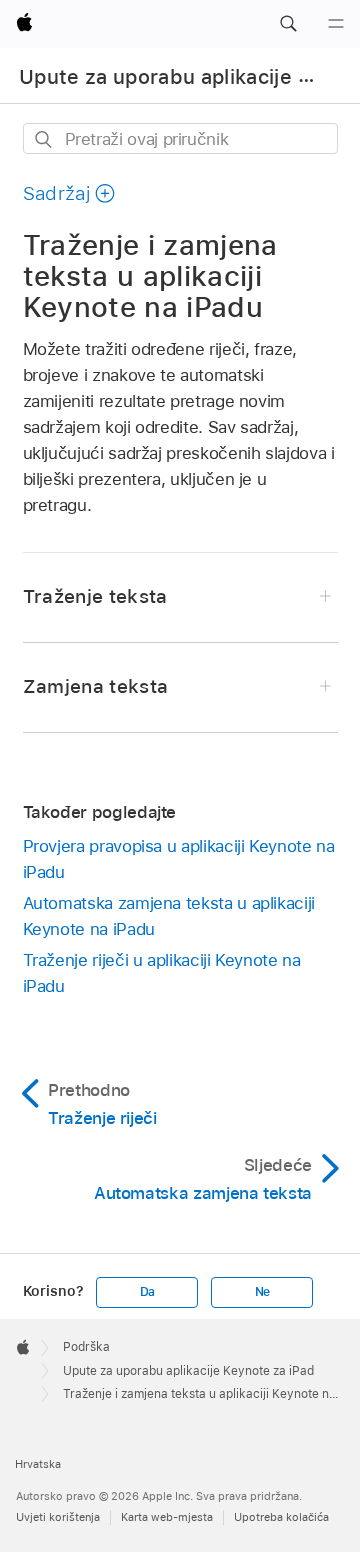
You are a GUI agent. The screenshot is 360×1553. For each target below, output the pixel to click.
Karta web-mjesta (167, 1517)
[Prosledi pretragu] (44, 139)
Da (148, 1292)
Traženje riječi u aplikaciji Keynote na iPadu (162, 973)
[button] (288, 24)
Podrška (86, 1347)
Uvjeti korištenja (58, 1517)
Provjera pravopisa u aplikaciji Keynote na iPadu (179, 859)
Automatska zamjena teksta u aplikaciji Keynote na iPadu (169, 916)
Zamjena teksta (96, 686)
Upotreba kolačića (281, 1517)
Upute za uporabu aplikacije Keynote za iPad (188, 1371)
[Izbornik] (336, 24)
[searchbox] (180, 138)
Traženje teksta (95, 596)
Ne (263, 1292)
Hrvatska (38, 1464)
